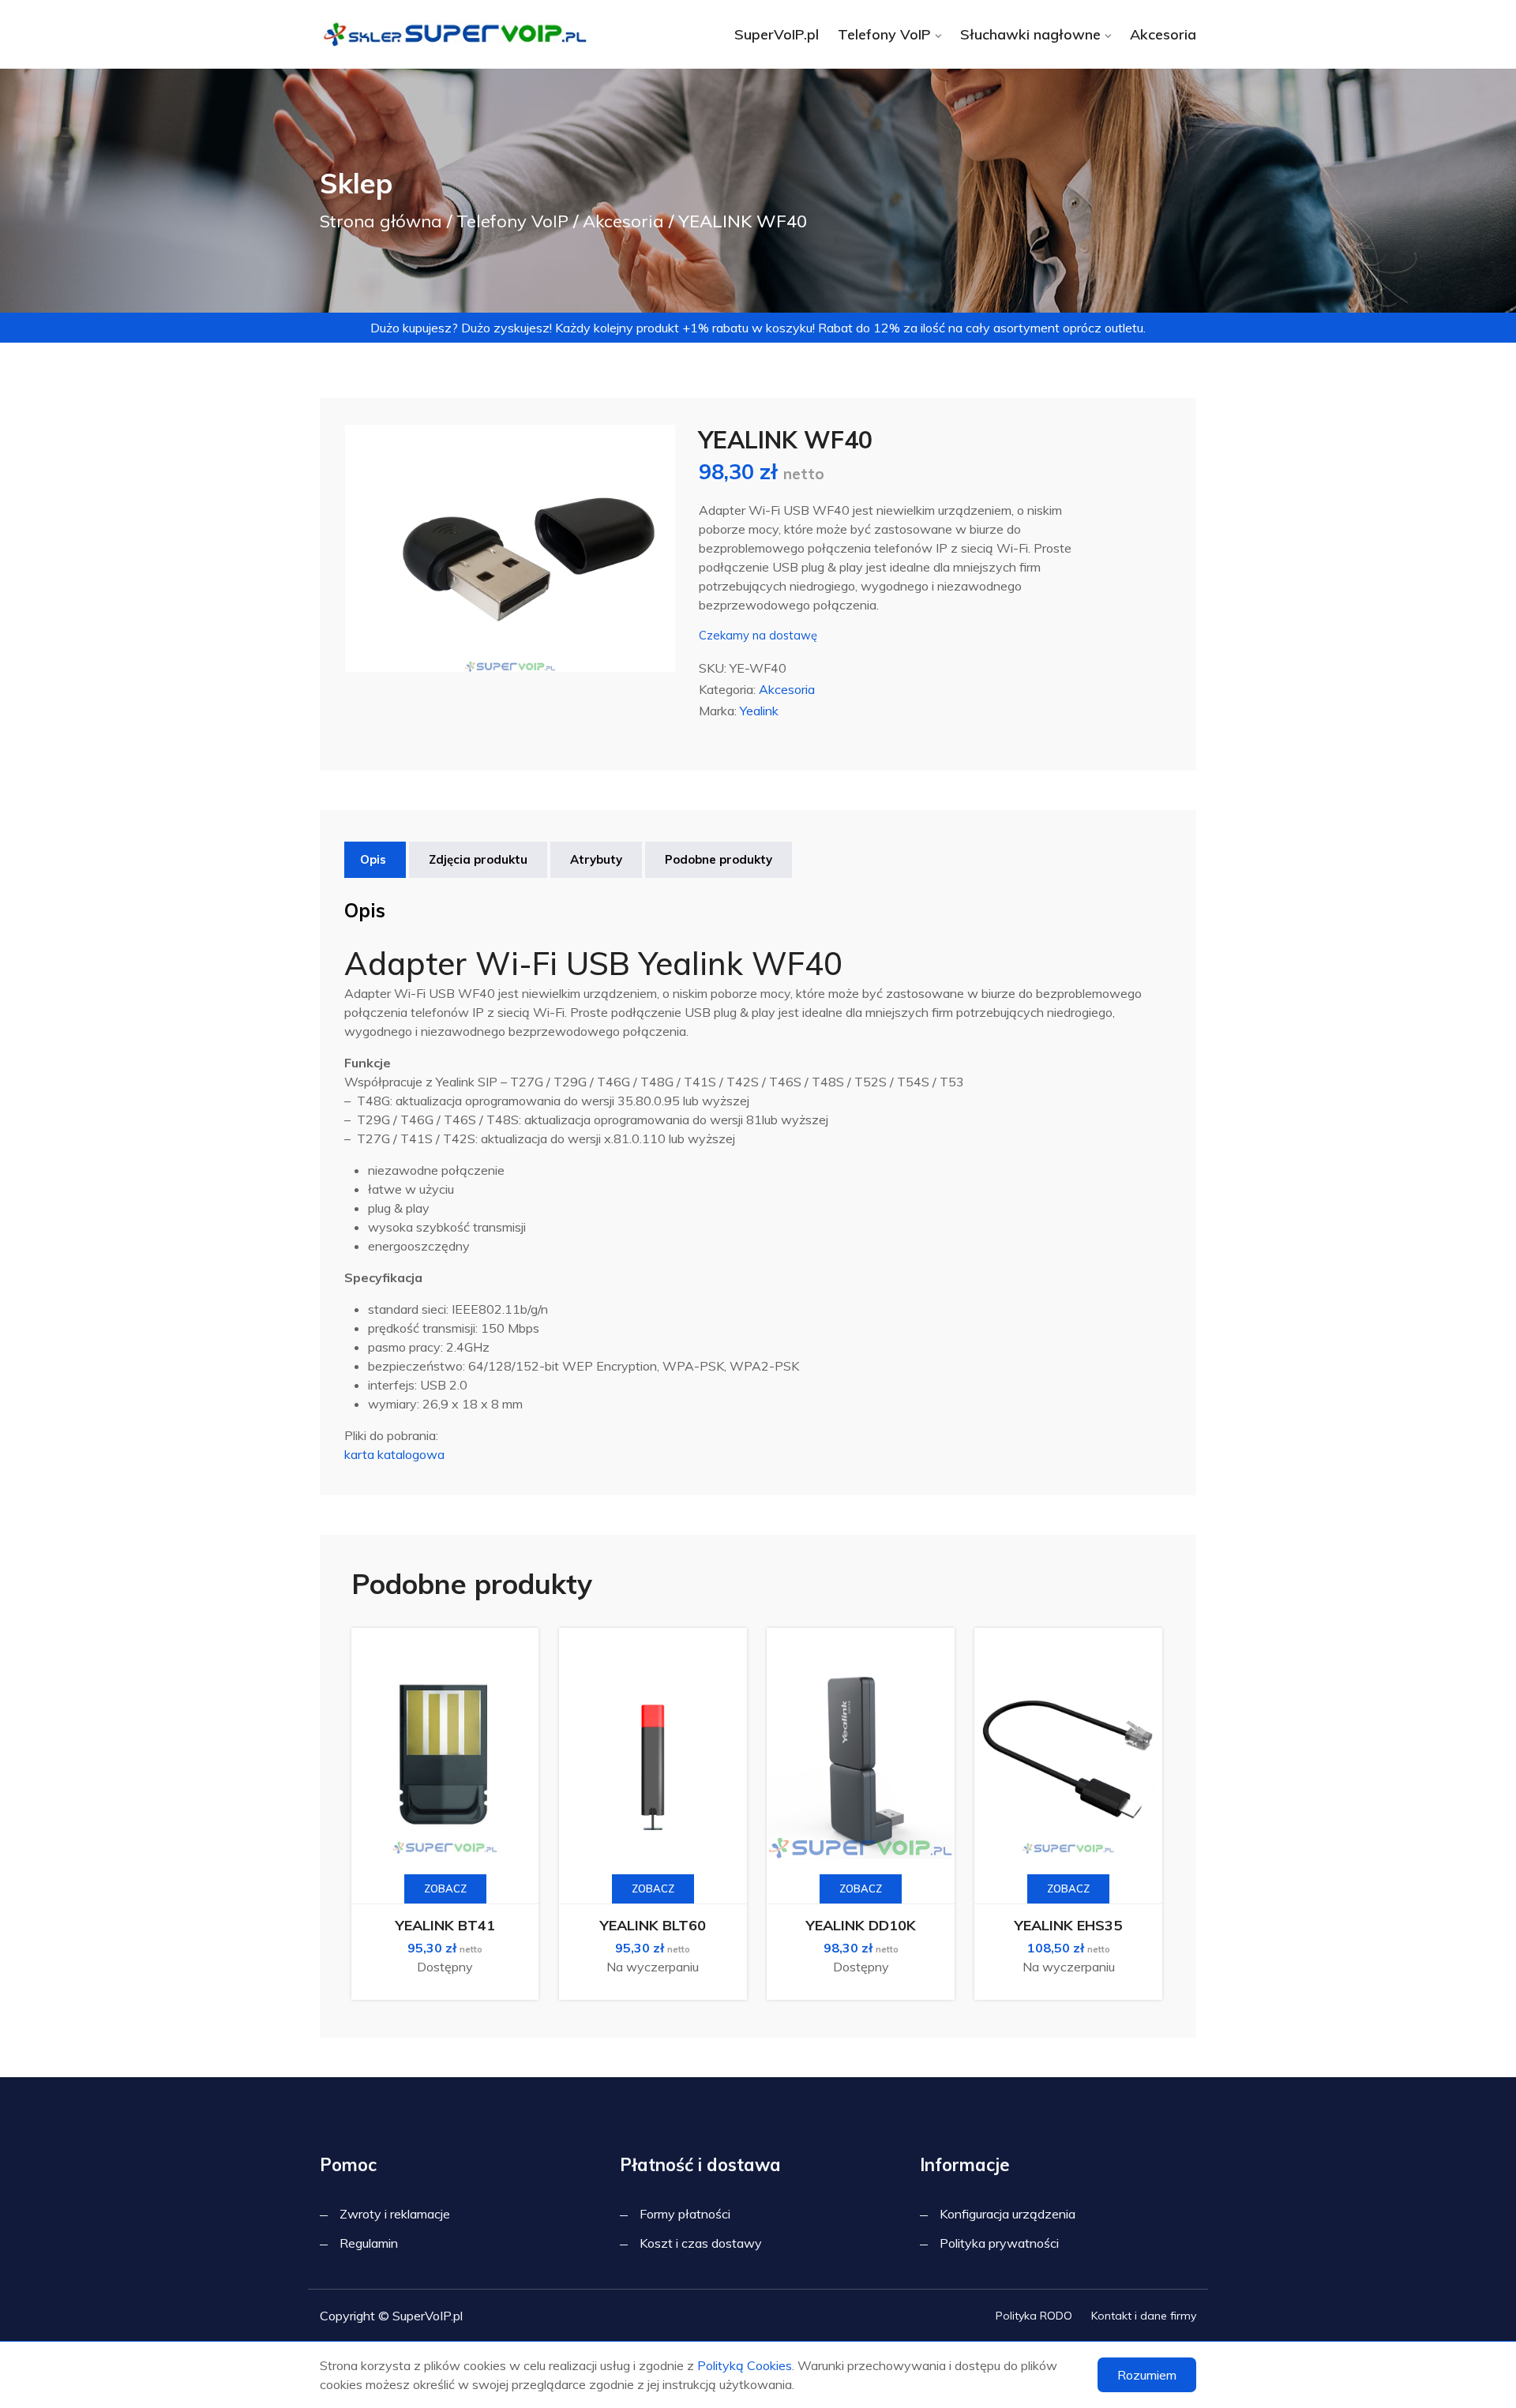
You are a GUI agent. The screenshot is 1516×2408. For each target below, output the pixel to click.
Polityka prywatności (999, 2243)
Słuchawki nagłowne (1030, 34)
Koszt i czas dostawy (701, 2243)
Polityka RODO (1034, 2316)
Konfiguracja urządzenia (1008, 2214)
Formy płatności (685, 2214)
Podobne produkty (719, 859)
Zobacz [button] (445, 1889)
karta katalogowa (394, 1454)
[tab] (373, 860)
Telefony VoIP (884, 34)
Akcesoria (1163, 34)
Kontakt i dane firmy (1144, 2316)
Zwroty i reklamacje (395, 2214)
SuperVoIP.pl (777, 34)
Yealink (759, 711)
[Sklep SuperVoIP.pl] (458, 34)
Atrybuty (596, 859)
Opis (373, 859)
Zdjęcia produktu (478, 859)
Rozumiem (1147, 2375)
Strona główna (381, 221)
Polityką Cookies (745, 2365)
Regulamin (369, 2243)
